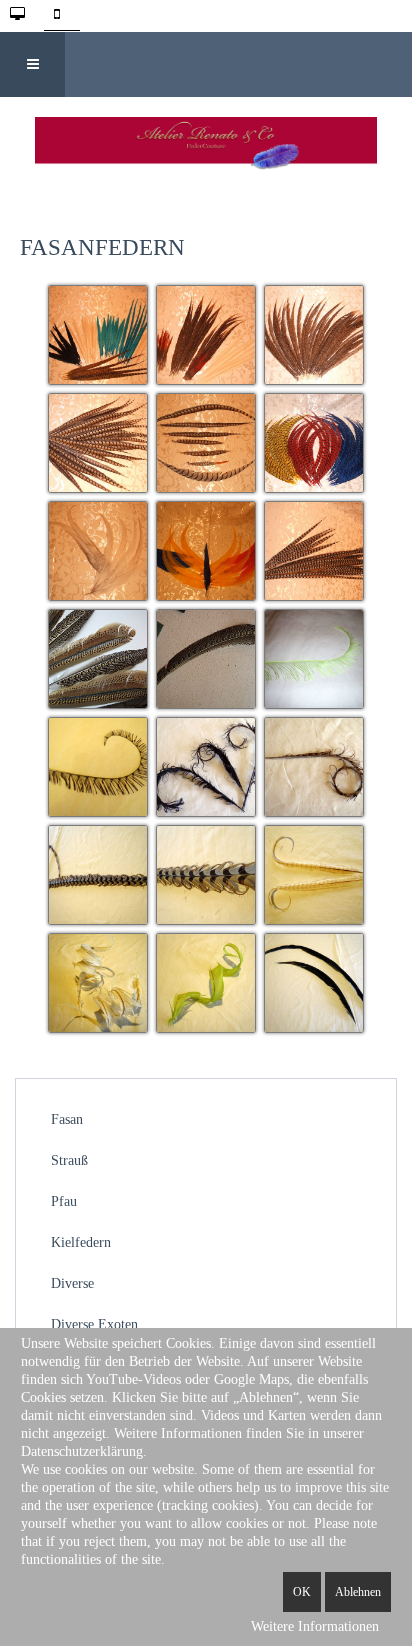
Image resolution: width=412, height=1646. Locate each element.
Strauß (69, 1160)
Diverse (72, 1283)
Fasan (67, 1119)
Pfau (64, 1201)
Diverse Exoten (94, 1324)
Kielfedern (81, 1242)
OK (302, 1592)
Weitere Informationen (315, 1626)
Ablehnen (358, 1592)
